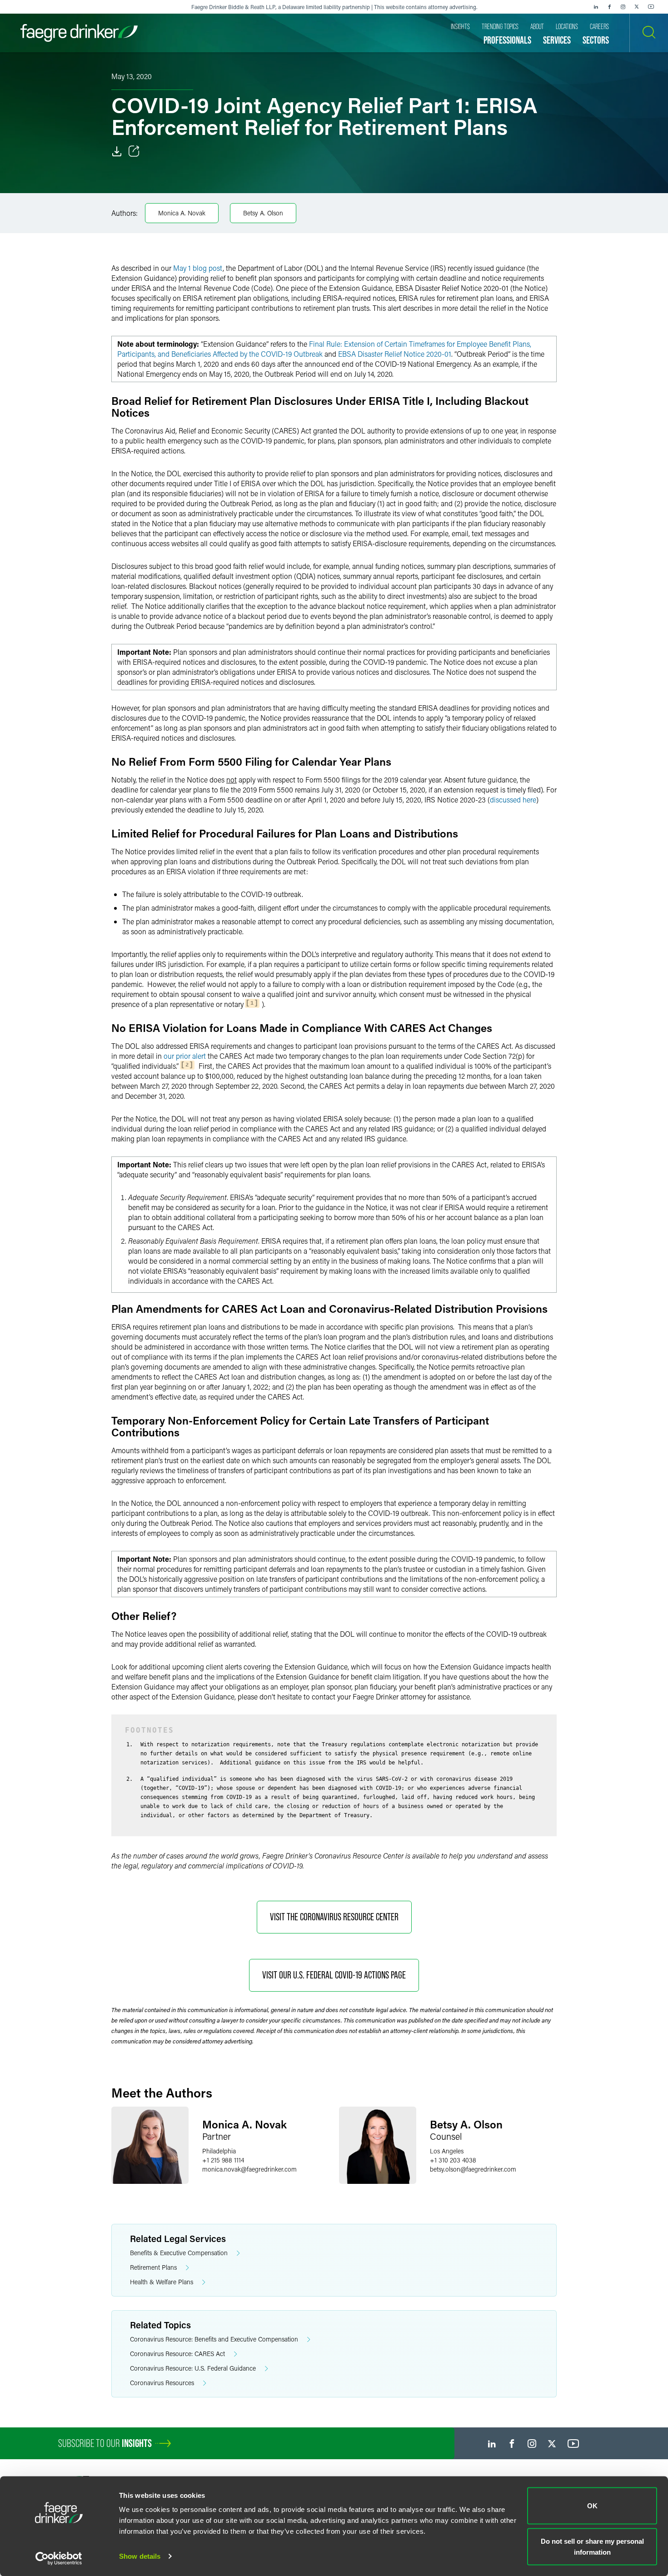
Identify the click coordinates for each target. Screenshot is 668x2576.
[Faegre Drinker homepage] (79, 33)
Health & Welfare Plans (162, 2282)
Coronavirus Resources (162, 2383)
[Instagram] (623, 7)
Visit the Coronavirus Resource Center (334, 1917)
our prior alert (185, 1056)
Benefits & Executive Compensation (179, 2253)
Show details (140, 2556)
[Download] (117, 151)
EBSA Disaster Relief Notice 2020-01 (395, 354)
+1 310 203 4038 (453, 2160)
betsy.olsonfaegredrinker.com (473, 2169)
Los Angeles (447, 2151)
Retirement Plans (153, 2267)
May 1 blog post (198, 268)
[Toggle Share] (134, 151)
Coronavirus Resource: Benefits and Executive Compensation (214, 2339)
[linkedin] (596, 7)
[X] (637, 7)
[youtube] (651, 7)
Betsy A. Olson (263, 213)
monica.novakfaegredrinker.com (249, 2169)
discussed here (513, 800)
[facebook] (609, 7)
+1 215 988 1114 (223, 2160)
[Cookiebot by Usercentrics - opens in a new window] (59, 2558)
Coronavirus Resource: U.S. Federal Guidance (193, 2368)
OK (592, 2506)
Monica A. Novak (182, 213)
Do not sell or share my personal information (592, 2546)
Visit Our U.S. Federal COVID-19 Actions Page (334, 1975)
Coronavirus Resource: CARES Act (177, 2354)
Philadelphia (219, 2151)
